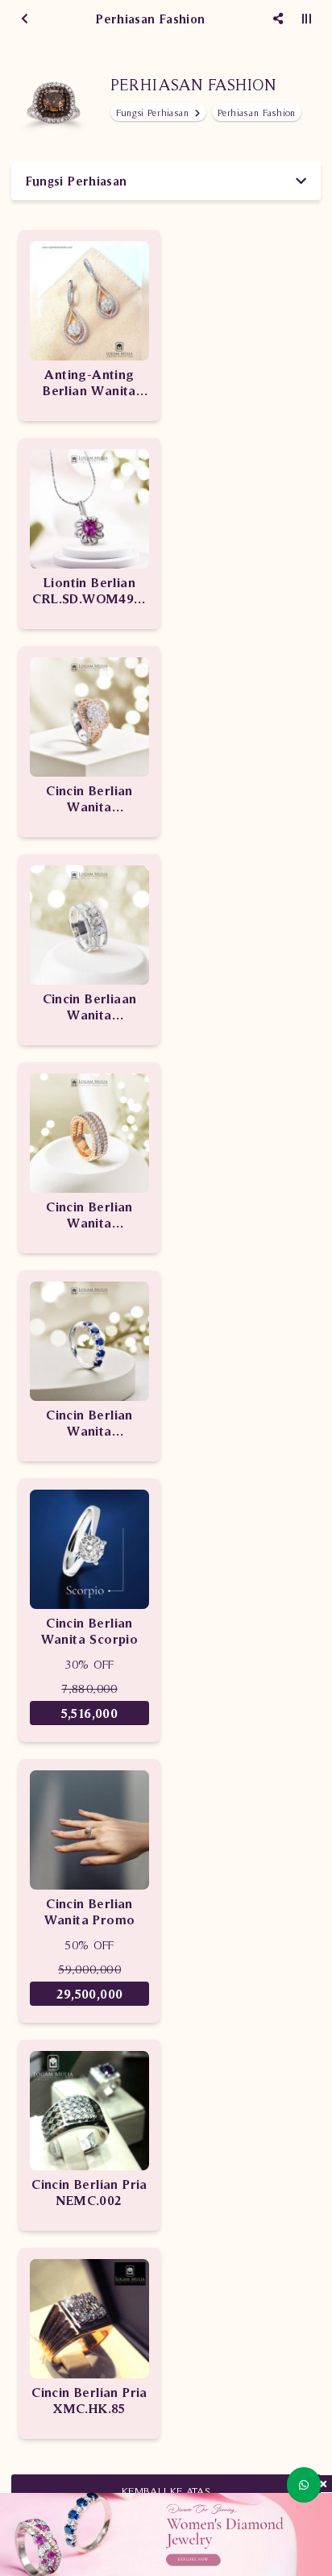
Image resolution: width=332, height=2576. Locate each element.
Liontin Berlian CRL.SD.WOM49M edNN (89, 591)
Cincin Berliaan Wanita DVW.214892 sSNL (90, 1007)
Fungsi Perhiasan (154, 113)
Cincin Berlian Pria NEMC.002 (89, 2192)
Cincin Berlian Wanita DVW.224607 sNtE (89, 1423)
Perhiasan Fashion (257, 113)
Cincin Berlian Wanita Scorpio (90, 1631)
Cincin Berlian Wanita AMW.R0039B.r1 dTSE (89, 799)
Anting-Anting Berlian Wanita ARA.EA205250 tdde (89, 383)
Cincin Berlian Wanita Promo (90, 1911)
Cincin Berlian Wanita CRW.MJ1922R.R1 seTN (90, 1215)
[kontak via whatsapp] (304, 2485)
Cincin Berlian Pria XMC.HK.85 (89, 2400)
